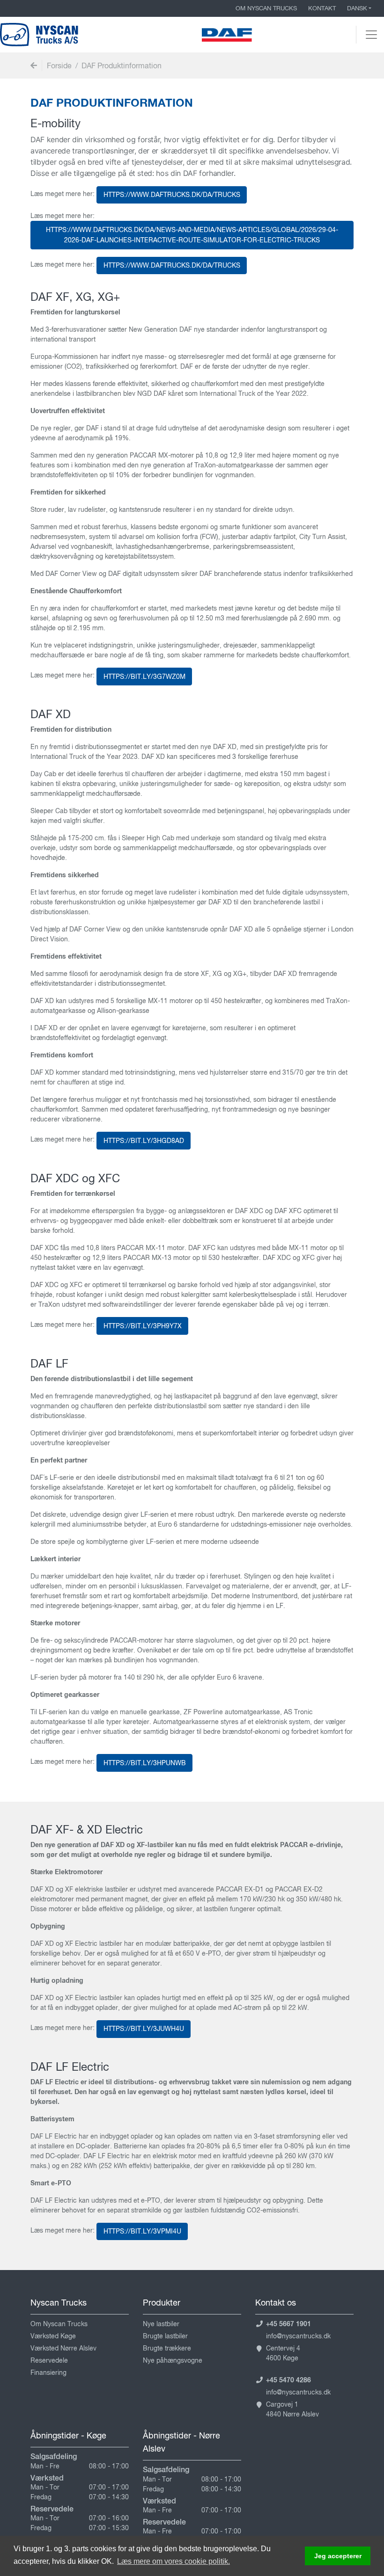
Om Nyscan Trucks (266, 8)
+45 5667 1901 (288, 2324)
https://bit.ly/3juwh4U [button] (144, 2029)
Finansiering (48, 2372)
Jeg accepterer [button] (338, 2556)
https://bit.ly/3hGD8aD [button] (144, 1141)
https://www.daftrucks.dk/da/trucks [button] (172, 195)
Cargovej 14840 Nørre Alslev (292, 2409)
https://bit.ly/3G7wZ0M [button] (144, 677)
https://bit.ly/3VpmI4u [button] (142, 2231)
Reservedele (49, 2360)
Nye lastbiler (161, 2324)
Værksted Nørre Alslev (63, 2348)
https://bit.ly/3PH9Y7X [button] (143, 1326)
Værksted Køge (53, 2336)
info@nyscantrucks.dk (298, 2336)
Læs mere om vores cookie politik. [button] (174, 2561)
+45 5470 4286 (288, 2380)
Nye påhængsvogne (173, 2360)
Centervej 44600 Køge (283, 2353)
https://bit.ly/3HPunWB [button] (145, 1763)
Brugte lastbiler (165, 2336)
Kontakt (322, 8)
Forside (59, 65)
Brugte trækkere (167, 2348)
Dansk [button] (357, 8)
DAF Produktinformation (122, 65)
